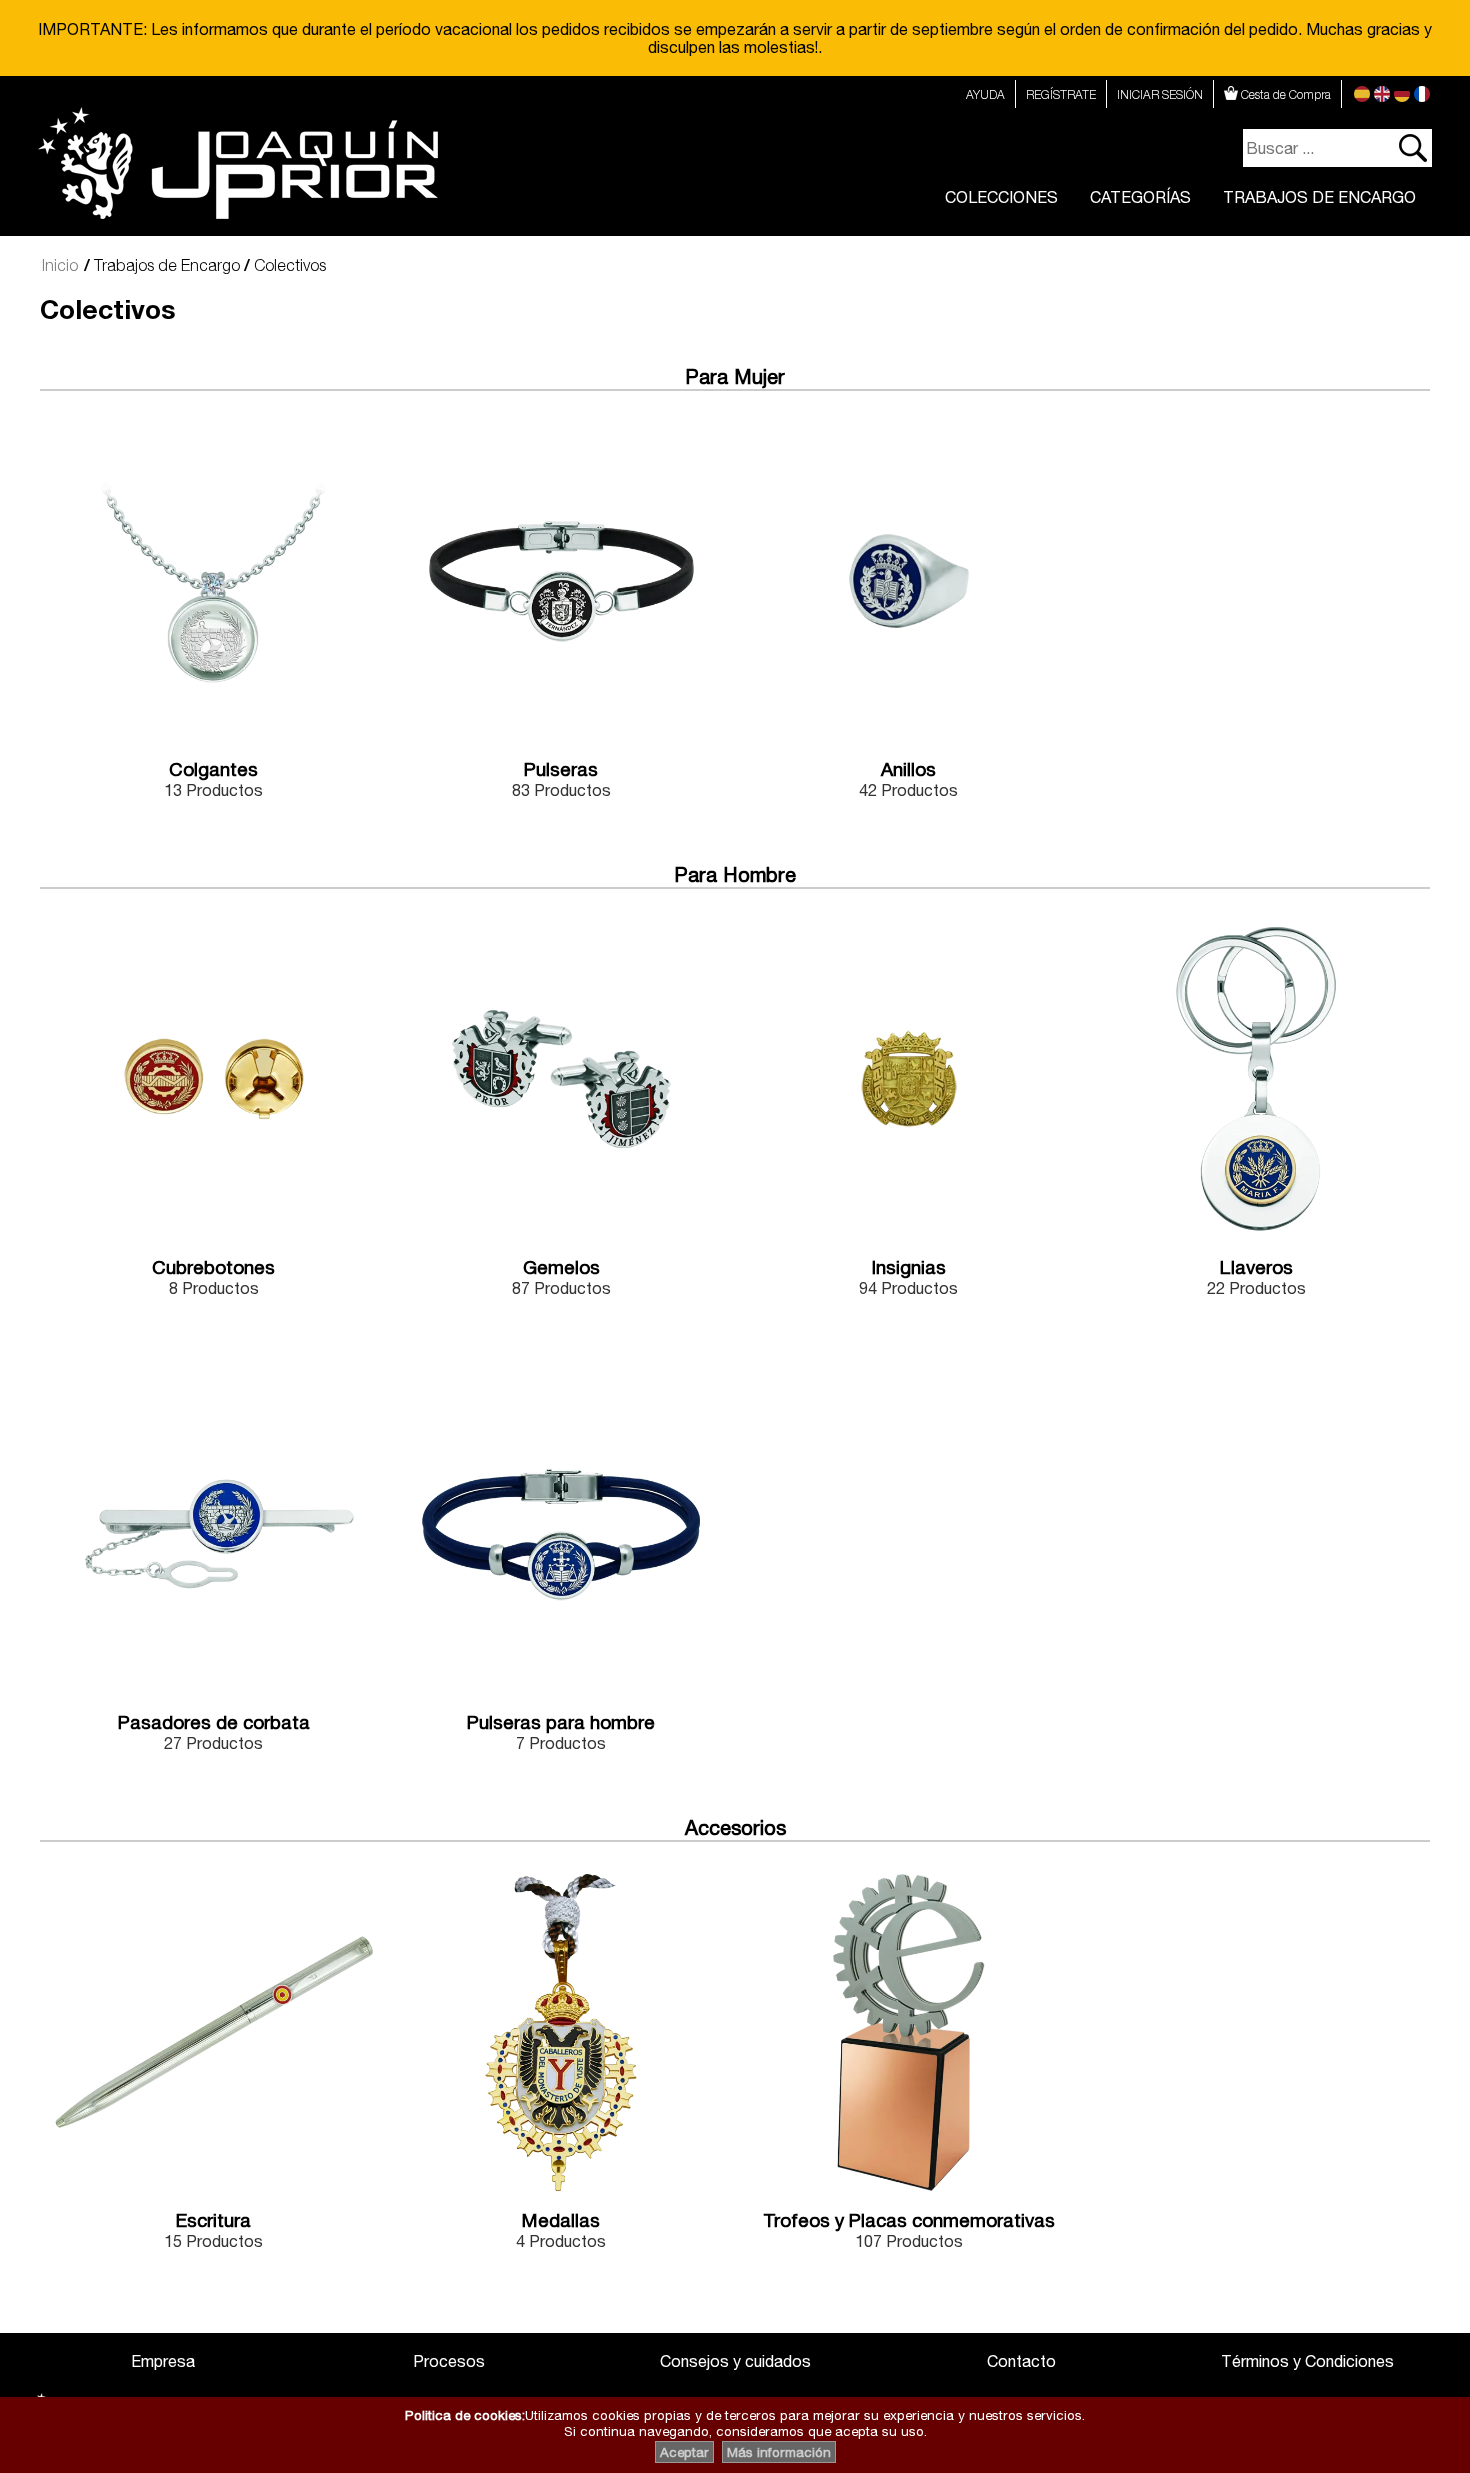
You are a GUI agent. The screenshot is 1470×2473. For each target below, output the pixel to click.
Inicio (60, 265)
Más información (779, 2452)
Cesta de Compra (1284, 94)
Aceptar (684, 2452)
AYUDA (985, 94)
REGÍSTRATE (1061, 94)
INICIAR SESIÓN (1160, 94)
